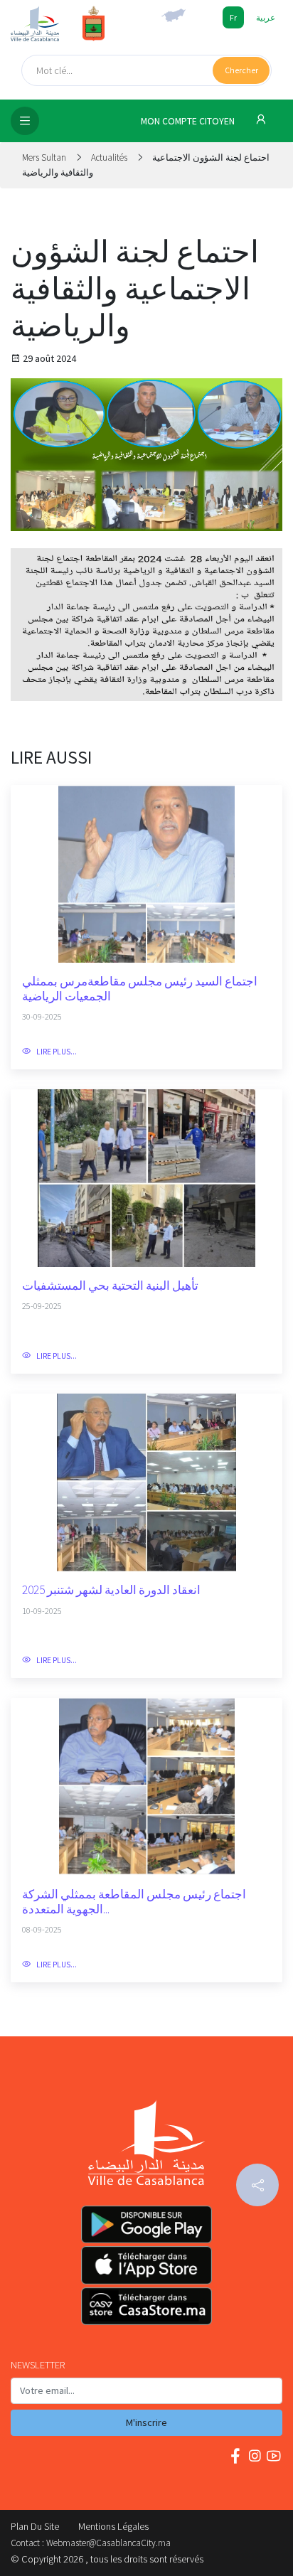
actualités (109, 157)
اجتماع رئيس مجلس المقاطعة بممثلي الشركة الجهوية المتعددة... (134, 1902)
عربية (266, 17)
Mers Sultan (45, 157)
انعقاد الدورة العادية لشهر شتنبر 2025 (111, 1590)
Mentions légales (113, 2526)
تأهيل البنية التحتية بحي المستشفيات (110, 1286)
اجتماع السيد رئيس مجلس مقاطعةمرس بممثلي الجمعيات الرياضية (140, 989)
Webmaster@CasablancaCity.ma (108, 2543)
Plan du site (35, 2526)
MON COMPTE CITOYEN (189, 121)
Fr (233, 17)
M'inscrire (146, 2422)
